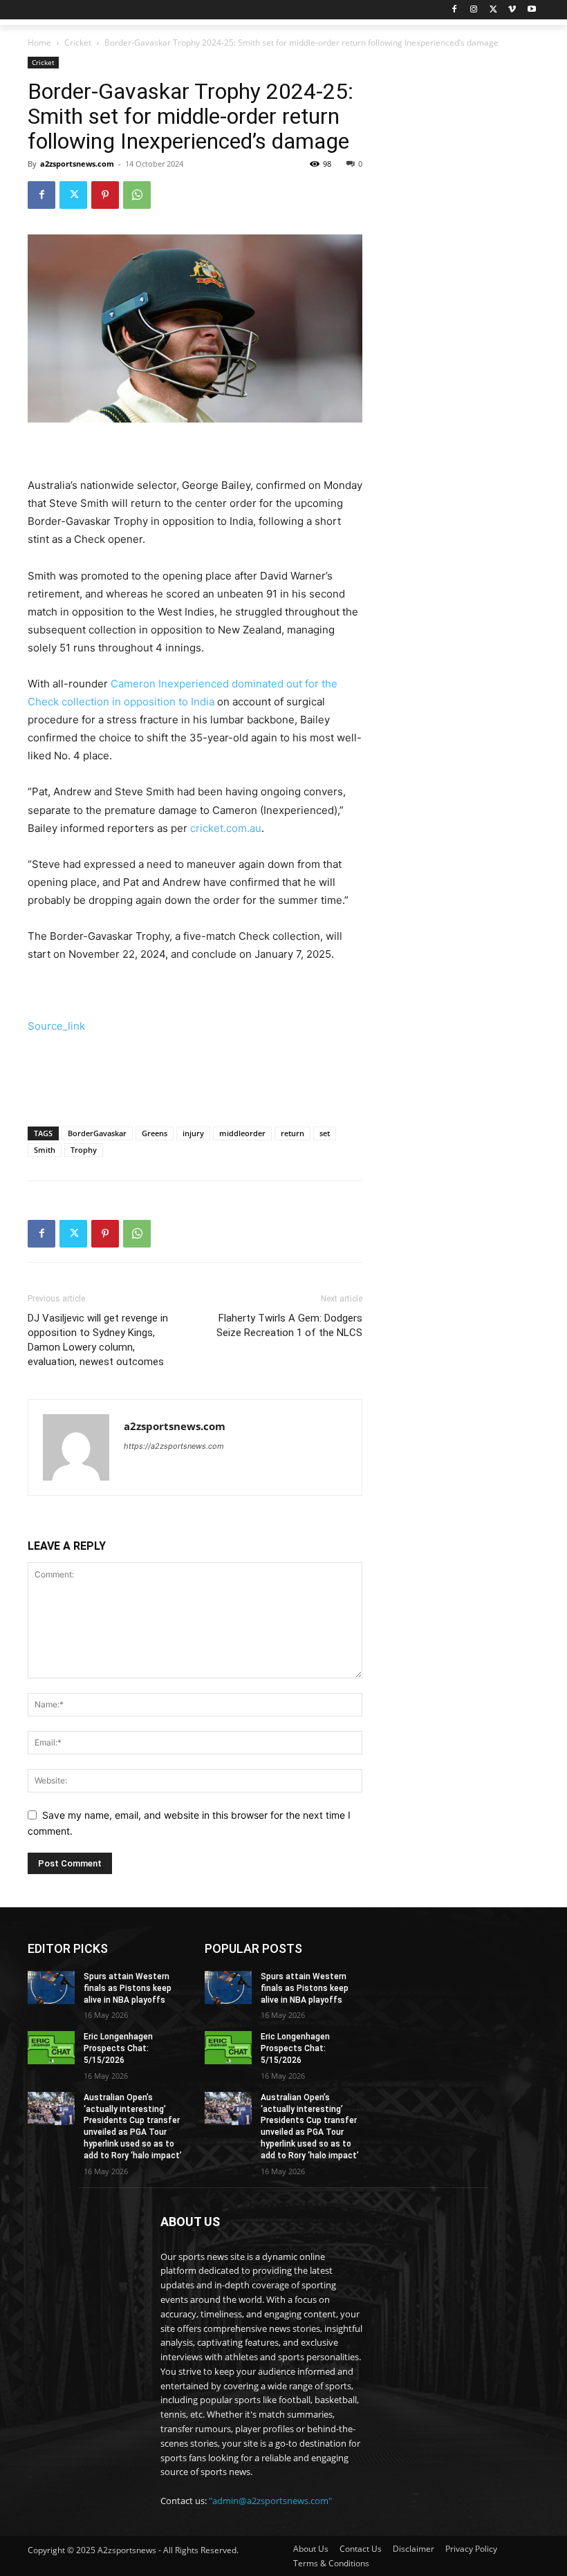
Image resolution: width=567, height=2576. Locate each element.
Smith (45, 1150)
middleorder (242, 1133)
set (325, 1133)
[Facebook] (455, 10)
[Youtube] (531, 10)
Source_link (56, 1026)
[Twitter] (493, 10)
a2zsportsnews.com (77, 164)
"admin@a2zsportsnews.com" (270, 2501)
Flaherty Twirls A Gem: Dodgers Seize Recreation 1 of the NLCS (289, 1325)
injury (193, 1133)
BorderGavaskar (97, 1133)
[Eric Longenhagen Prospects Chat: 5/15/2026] (51, 2048)
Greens (155, 1133)
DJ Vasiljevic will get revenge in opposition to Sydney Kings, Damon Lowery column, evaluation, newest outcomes (98, 1340)
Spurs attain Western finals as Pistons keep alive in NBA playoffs (128, 1988)
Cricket (78, 43)
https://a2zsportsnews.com (174, 1446)
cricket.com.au (226, 828)
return (292, 1133)
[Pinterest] (105, 195)
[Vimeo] (512, 10)
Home (39, 43)
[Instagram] (474, 10)
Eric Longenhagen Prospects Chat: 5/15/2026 (118, 2048)
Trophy (84, 1150)
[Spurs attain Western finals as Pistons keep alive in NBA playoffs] (51, 1987)
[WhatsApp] (137, 195)
